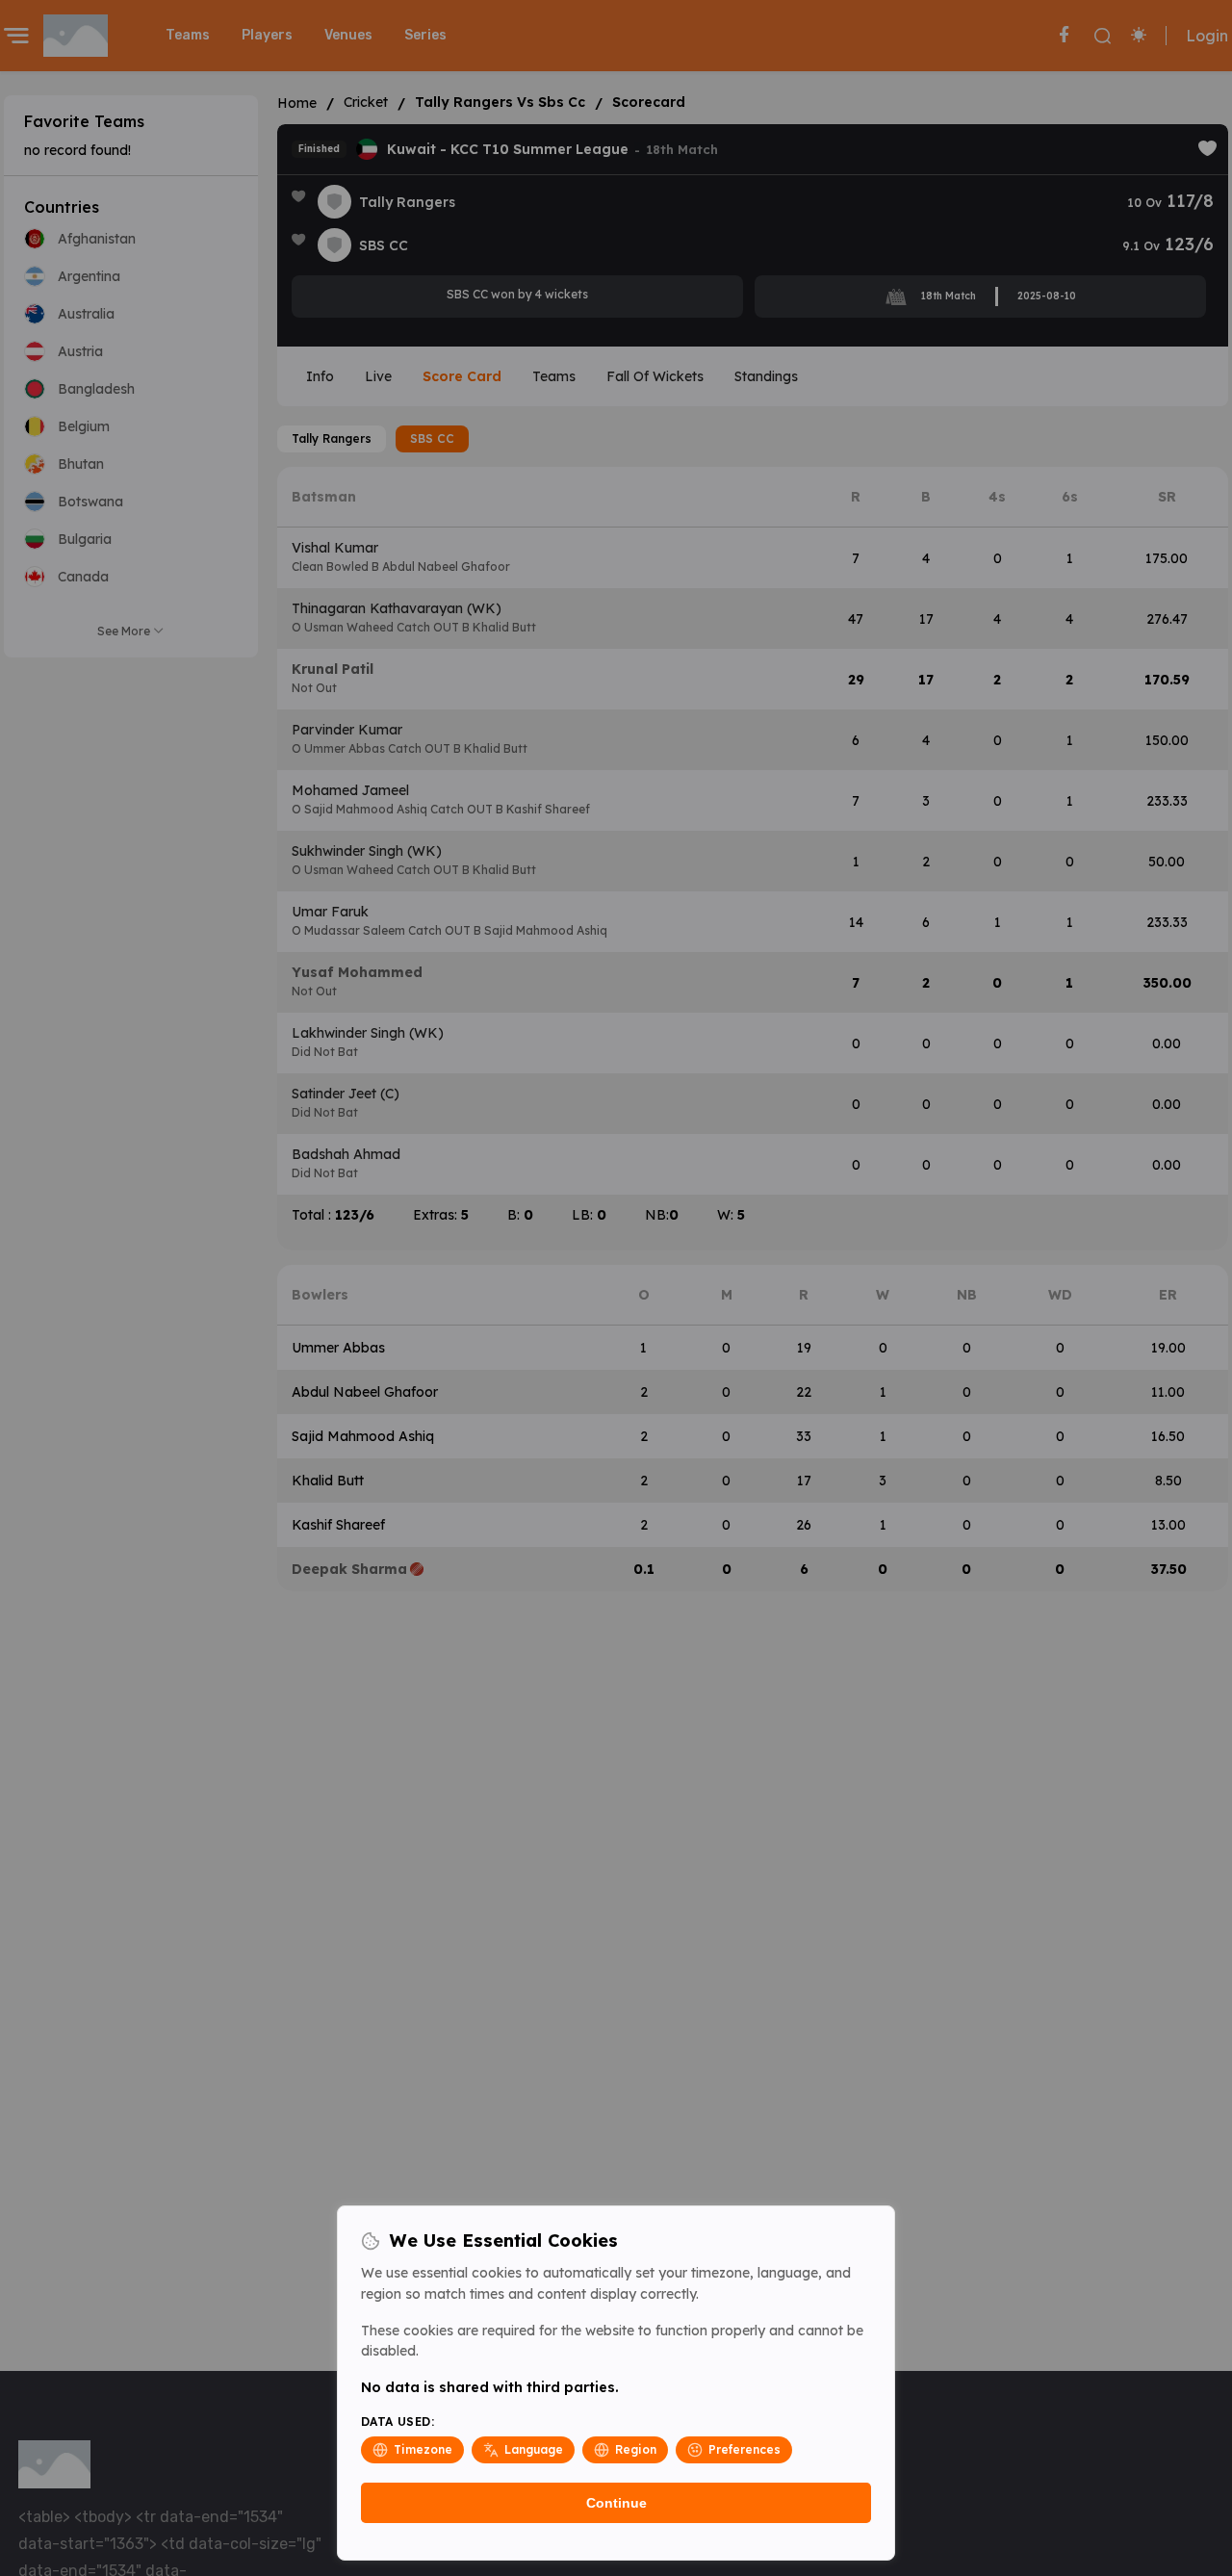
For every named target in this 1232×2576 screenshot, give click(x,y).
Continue (616, 2503)
